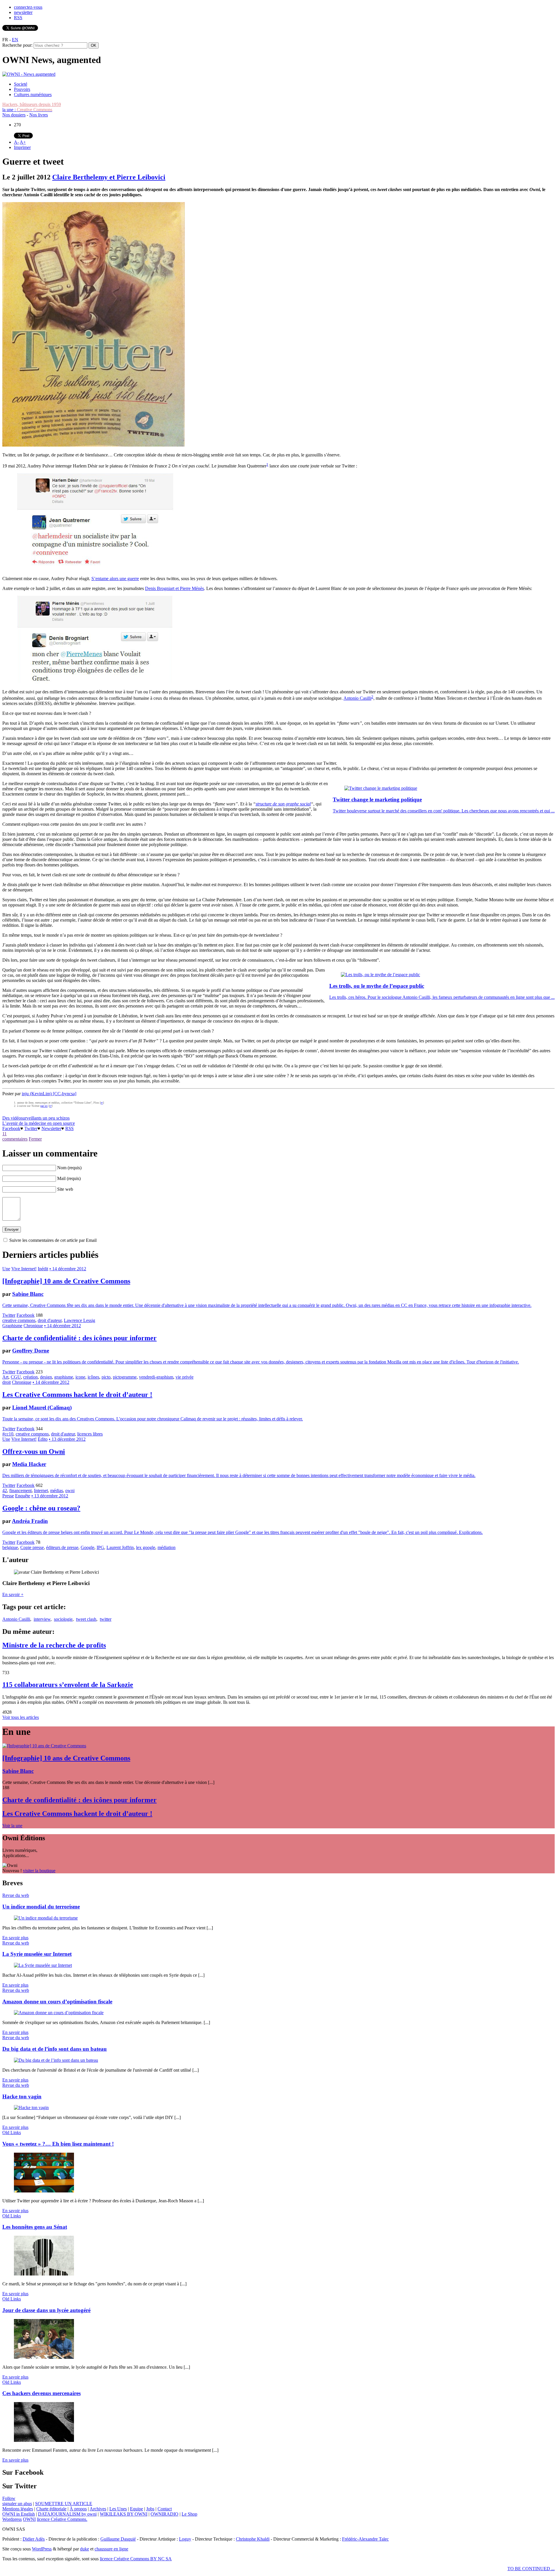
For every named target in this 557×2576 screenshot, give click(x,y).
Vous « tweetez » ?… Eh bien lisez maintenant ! (58, 2144)
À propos (78, 2509)
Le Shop (189, 2514)
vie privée (185, 1377)
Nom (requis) (69, 1168)
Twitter (31, 1128)
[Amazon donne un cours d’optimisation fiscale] (59, 2013)
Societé (21, 84)
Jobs (150, 2509)
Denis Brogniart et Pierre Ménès (174, 588)
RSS (18, 18)
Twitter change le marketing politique (377, 799)
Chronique (33, 1326)
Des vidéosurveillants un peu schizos (36, 1118)
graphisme (64, 1377)
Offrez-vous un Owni (34, 1451)
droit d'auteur (50, 1320)
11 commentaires (15, 1136)
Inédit (43, 1269)
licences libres (90, 1434)
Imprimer (22, 147)
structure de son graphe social (283, 804)
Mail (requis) (69, 1178)
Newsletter (51, 1128)
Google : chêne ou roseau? (41, 1508)
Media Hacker (29, 1464)
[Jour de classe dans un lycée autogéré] (44, 2357)
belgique (10, 1547)
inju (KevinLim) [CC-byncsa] (49, 1094)
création (30, 1377)
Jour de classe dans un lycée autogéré (46, 2310)
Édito (43, 1439)
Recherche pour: (17, 45)
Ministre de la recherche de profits (54, 1645)
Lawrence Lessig (79, 1320)
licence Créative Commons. (62, 2519)
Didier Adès (34, 2539)
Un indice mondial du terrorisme (41, 1907)
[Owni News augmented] (29, 74)
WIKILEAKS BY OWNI (124, 2514)
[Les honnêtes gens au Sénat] (44, 2274)
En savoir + (13, 1594)
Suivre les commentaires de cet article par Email (53, 1240)
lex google (146, 1547)
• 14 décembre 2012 (68, 1269)
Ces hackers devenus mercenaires (41, 2393)
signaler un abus (17, 2504)
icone (80, 1377)
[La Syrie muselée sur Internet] (43, 1965)
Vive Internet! (24, 1269)
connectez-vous (28, 7)
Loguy (185, 2539)
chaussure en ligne (111, 2549)
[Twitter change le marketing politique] (381, 788)
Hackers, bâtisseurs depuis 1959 (32, 104)
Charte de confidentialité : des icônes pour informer (79, 1338)
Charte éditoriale (51, 2509)
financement (20, 1491)
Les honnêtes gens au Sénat (35, 2227)
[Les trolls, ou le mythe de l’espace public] (380, 975)
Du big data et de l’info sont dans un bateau (55, 2049)
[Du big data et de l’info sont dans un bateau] (56, 2060)
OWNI (29, 2519)
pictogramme (125, 1377)
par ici (44, 1106)
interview (42, 1619)
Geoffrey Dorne (31, 1351)
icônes (93, 1377)
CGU (16, 1377)
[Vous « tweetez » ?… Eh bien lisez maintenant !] (44, 2191)
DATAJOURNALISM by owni (67, 2514)
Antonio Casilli (357, 698)
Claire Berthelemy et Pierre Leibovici (109, 177)
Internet (41, 1491)
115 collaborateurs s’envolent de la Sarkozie (68, 1685)
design (46, 1377)
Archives (98, 2509)
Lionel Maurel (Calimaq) (42, 1407)
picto (106, 1377)
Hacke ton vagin (22, 2096)
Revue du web (16, 1895)
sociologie (63, 1619)
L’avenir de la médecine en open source (39, 1123)
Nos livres (39, 115)
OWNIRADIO (164, 2514)
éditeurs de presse (62, 1547)
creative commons (19, 1320)
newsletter (23, 12)
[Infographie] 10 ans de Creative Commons (66, 1281)
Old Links (12, 2132)
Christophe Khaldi (253, 2539)
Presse (8, 1496)
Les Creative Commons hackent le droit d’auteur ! (77, 1395)
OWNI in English (19, 2514)
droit (7, 1382)
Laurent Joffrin (120, 1547)
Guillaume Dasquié (118, 2539)
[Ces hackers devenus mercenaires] (44, 2440)
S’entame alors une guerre (115, 579)
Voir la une (12, 1826)
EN (15, 40)
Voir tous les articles (21, 1717)
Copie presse (32, 1547)
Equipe (136, 2509)
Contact (165, 2509)
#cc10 (8, 1434)
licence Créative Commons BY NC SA (136, 2559)
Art (5, 1377)
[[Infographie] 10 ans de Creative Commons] (44, 1746)
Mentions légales (18, 2509)
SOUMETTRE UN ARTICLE (64, 2504)
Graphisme (12, 1326)
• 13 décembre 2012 (67, 1439)
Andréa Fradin (30, 1521)
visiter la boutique (39, 1871)
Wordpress (12, 2519)
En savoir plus (15, 1938)
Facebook (11, 1128)
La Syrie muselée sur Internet (37, 1954)
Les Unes (118, 2509)
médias (57, 1491)
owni (70, 1491)
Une (6, 1269)
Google (87, 1547)
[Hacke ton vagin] (31, 2108)
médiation (167, 1547)
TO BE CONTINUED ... (531, 2569)
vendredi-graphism (156, 1377)
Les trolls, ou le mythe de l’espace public (377, 986)
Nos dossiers (14, 115)
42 (5, 1491)
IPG (100, 1547)
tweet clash (86, 1619)
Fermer (35, 1139)
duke (85, 2549)
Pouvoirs (22, 89)
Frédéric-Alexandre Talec (365, 2539)
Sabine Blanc (28, 1294)
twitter (106, 1619)
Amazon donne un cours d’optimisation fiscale (57, 2002)
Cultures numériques (33, 95)
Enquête (23, 1496)
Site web (65, 1189)
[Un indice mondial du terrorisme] (46, 1918)
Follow (9, 2498)
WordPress (42, 2549)
